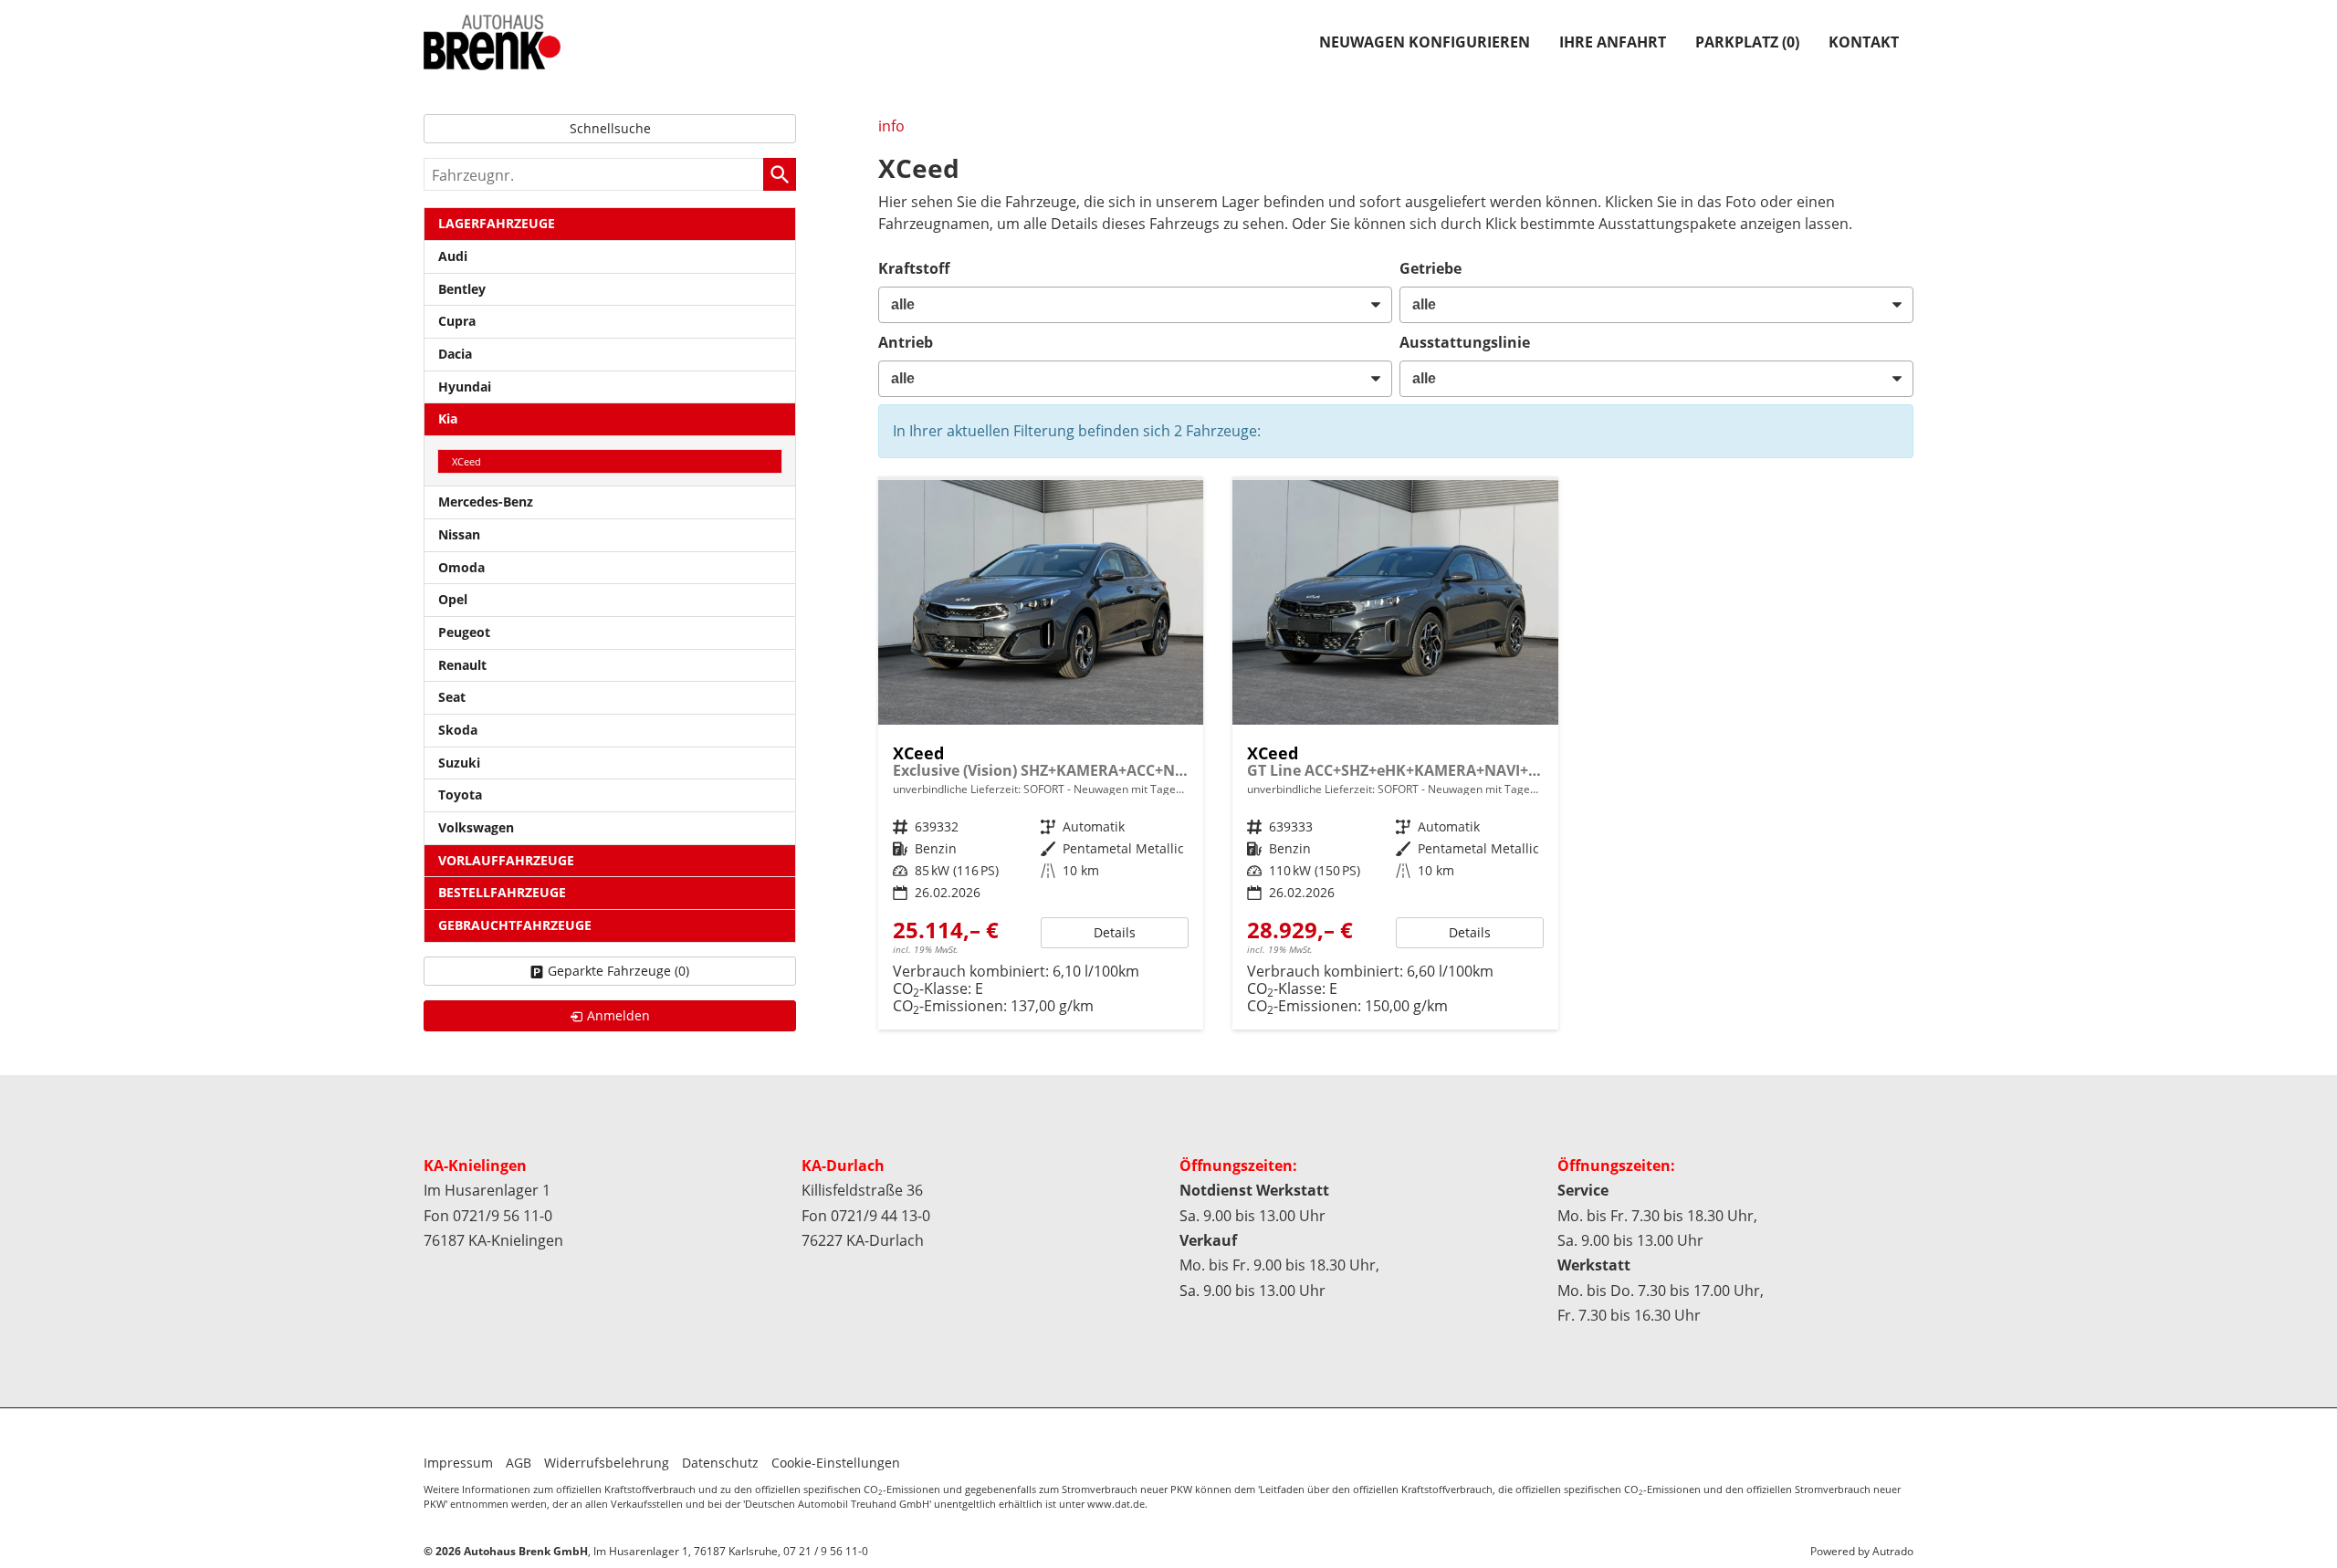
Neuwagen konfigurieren (1425, 42)
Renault (462, 665)
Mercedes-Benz (486, 502)
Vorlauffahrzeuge (506, 860)
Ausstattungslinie (1465, 342)
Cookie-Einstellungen (836, 1463)
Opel (453, 599)
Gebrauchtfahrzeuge (515, 925)
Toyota (460, 794)
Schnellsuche (610, 128)
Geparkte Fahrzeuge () (618, 971)
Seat (452, 697)
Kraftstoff (914, 268)
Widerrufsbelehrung (607, 1463)
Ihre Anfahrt (1613, 42)
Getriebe (1430, 268)
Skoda (458, 730)
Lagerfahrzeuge (497, 223)
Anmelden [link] (618, 1015)
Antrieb (906, 342)
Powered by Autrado (1862, 1551)
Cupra (457, 321)
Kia (448, 418)
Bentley (462, 289)
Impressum (458, 1463)
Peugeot (464, 632)
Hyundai (465, 387)
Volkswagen (476, 827)
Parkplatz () (1747, 42)
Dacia (455, 354)
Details (1115, 932)
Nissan (459, 534)
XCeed (466, 461)
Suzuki (459, 763)
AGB (519, 1463)
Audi (453, 256)
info (891, 126)
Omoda (461, 567)
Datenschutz (720, 1463)
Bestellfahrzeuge (502, 892)
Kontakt (1864, 42)
